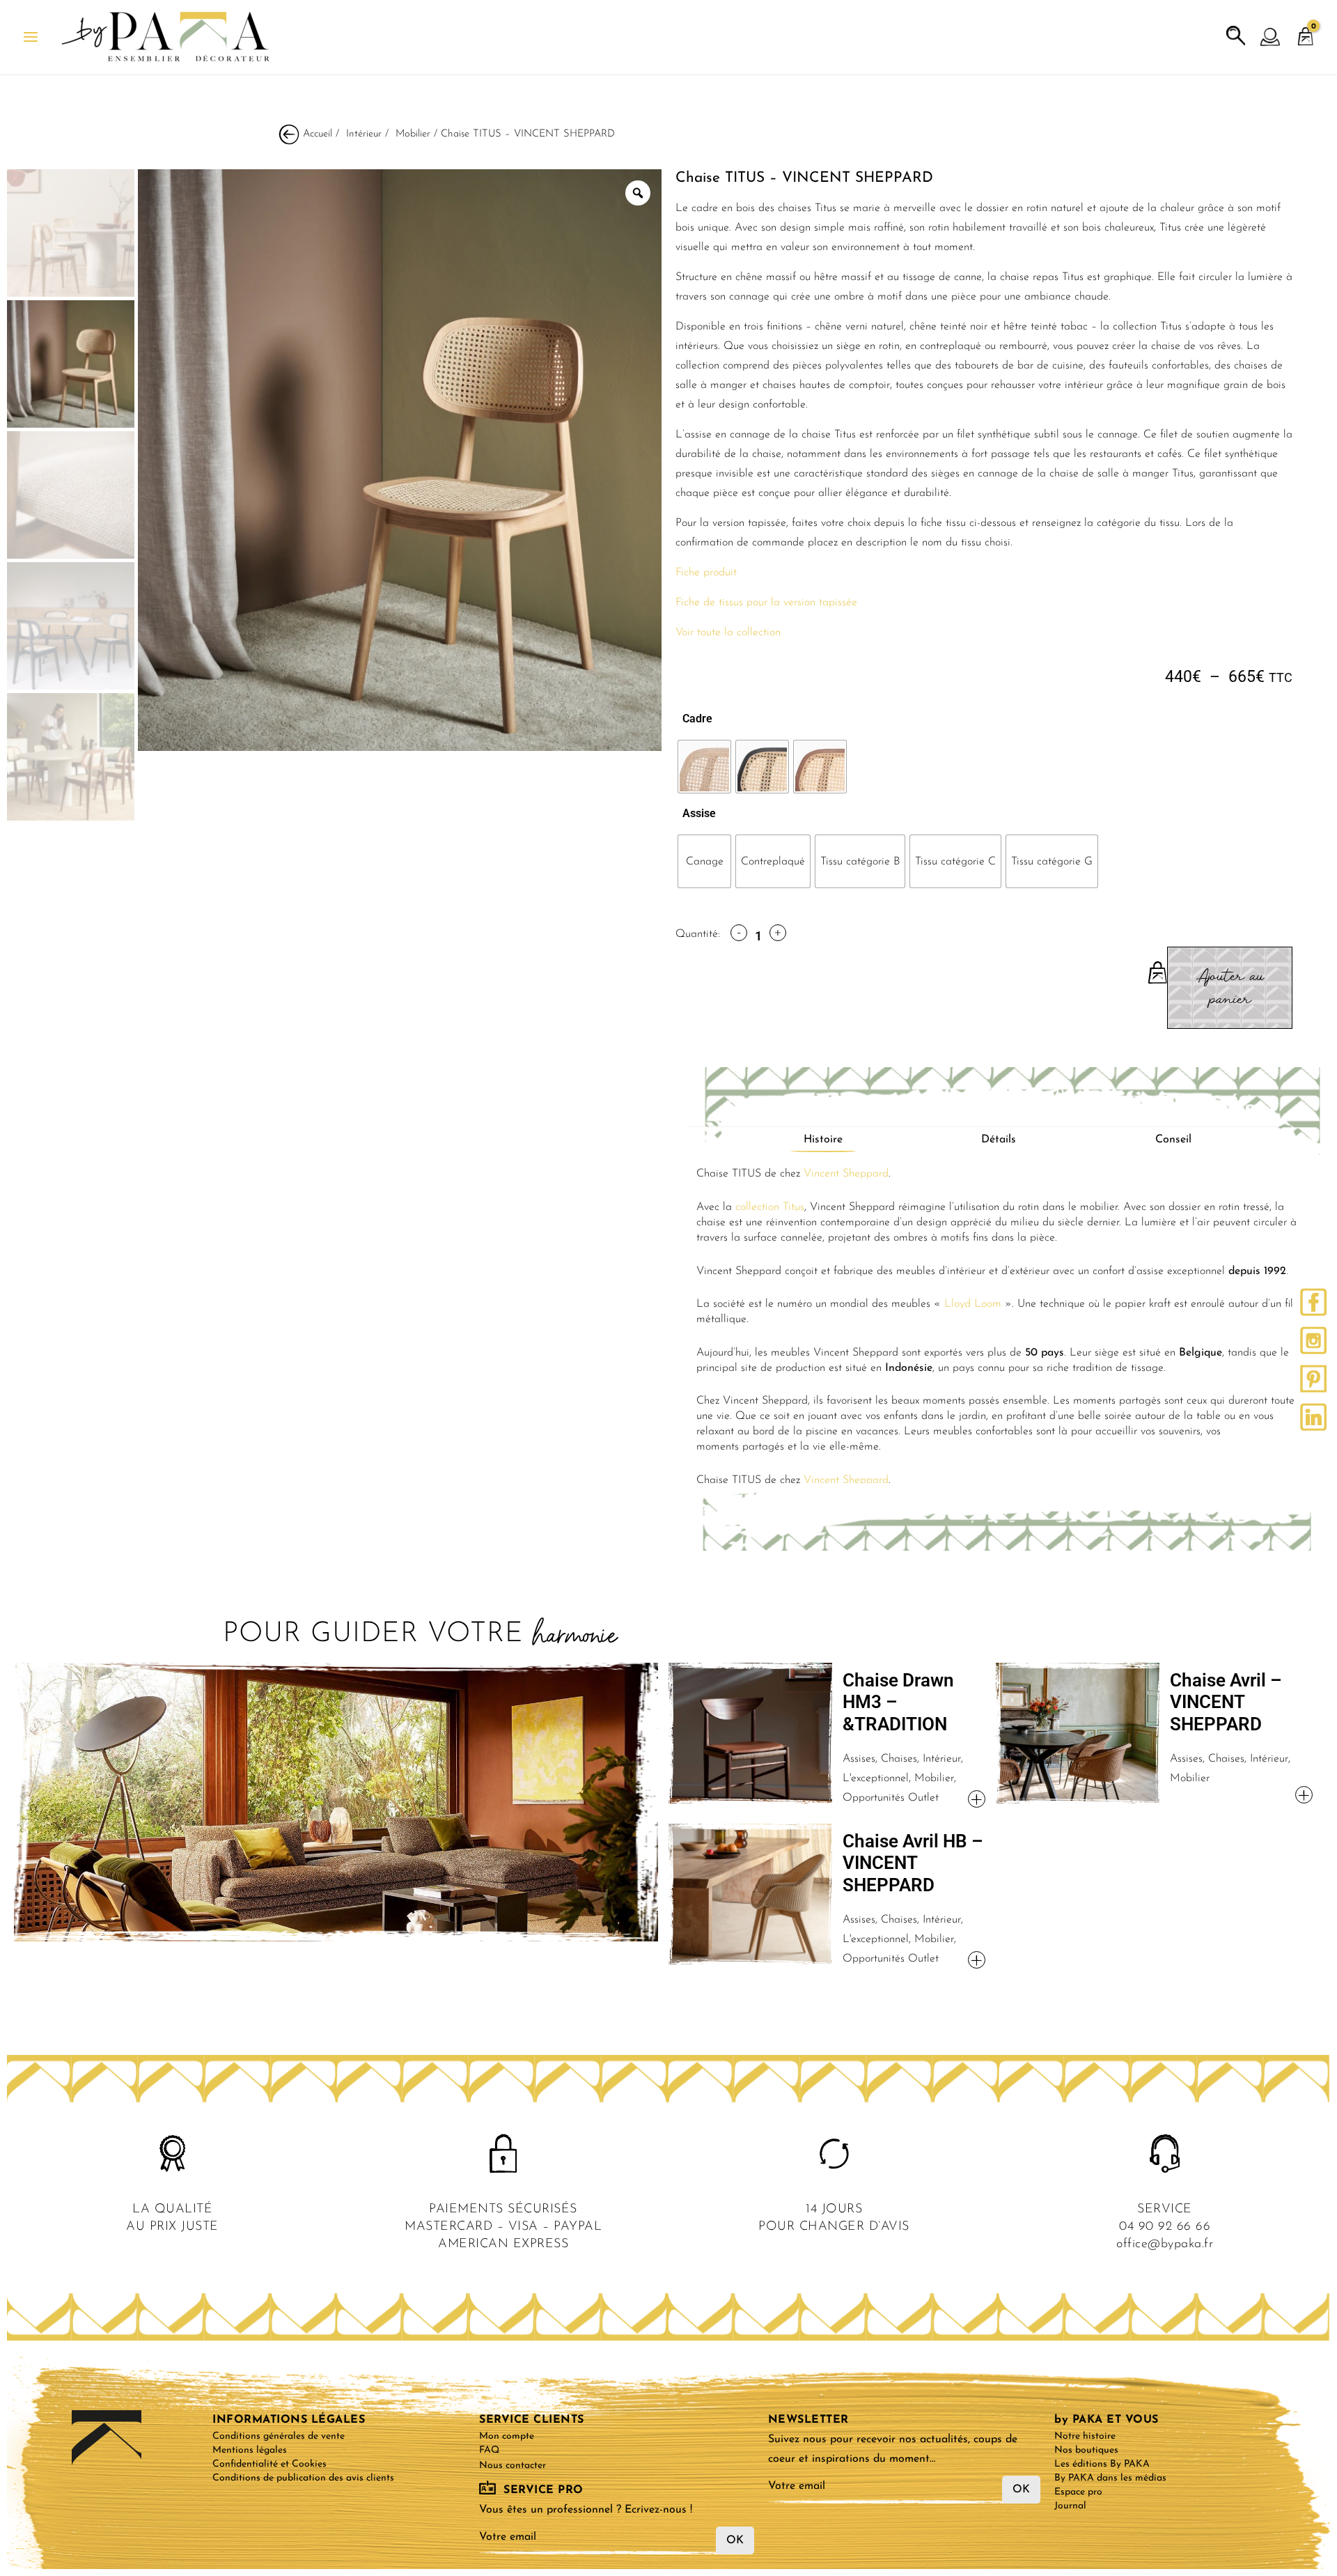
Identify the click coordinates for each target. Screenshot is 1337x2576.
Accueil (318, 134)
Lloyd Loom (973, 1304)
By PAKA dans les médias (1110, 2478)
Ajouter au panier (1230, 988)
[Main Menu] (31, 37)
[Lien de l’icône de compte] (1271, 38)
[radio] (704, 767)
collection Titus (770, 1207)
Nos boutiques (1086, 2450)
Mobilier (413, 134)
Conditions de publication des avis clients (303, 2478)
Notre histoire (1085, 2436)
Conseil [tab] (1173, 1140)
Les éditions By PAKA (1102, 2464)
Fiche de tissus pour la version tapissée (766, 603)
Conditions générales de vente (279, 2436)
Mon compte (507, 2436)
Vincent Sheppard (846, 1174)
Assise (699, 813)
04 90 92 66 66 (1165, 2227)
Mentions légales (250, 2450)
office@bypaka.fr (1165, 2244)
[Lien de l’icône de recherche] (1236, 36)
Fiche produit (706, 573)
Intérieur (364, 134)
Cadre (697, 719)
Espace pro (1078, 2492)
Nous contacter (513, 2466)
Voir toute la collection (728, 633)
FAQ (489, 2450)
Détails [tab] (999, 1140)
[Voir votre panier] (1306, 30)
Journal (1070, 2506)
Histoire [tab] (823, 1140)
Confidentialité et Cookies (269, 2464)
